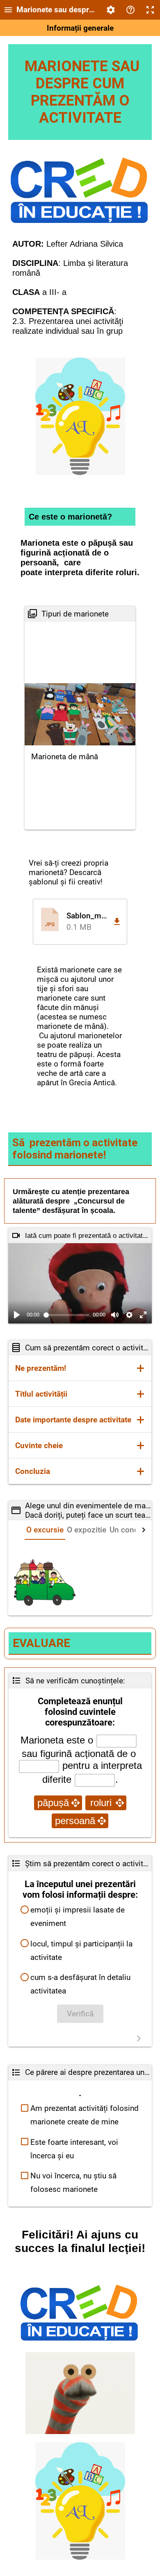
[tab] (45, 1530)
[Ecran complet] (150, 10)
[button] (80, 921)
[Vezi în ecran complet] (143, 1315)
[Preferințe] (111, 10)
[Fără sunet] (115, 1315)
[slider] (67, 1315)
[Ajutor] (130, 10)
